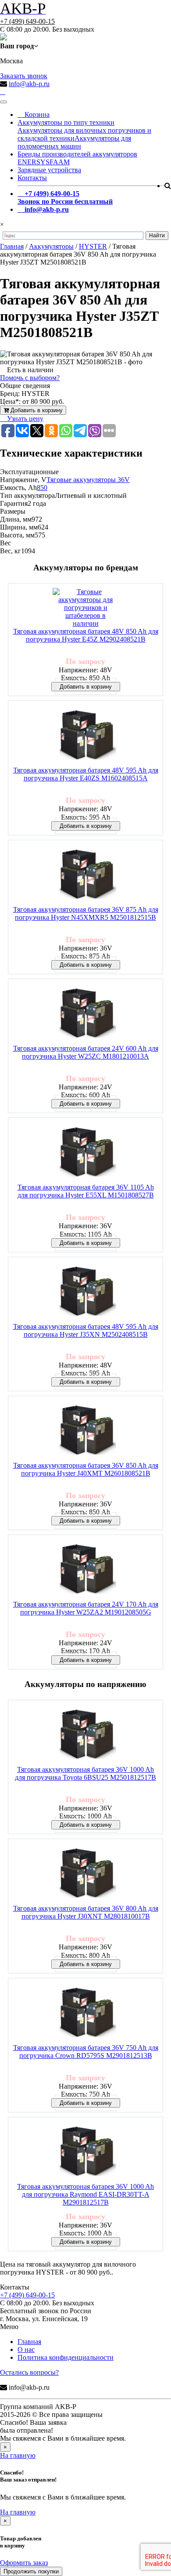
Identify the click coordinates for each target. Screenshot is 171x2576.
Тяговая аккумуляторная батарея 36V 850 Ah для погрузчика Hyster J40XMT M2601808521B (86, 1469)
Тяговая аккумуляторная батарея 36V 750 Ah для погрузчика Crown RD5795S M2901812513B (86, 2052)
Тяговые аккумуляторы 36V (88, 480)
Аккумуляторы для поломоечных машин (74, 142)
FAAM (60, 162)
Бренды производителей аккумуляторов (77, 154)
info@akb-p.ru (29, 84)
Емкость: (75, 678)
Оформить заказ (24, 2563)
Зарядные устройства (49, 170)
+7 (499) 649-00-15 (27, 21)
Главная (29, 2342)
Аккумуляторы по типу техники (66, 122)
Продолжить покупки (31, 2571)
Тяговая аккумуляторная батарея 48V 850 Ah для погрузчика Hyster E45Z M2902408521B (86, 635)
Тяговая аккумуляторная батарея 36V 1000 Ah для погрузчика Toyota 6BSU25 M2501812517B (85, 1773)
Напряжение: (79, 670)
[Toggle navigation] (4, 102)
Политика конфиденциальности (66, 2357)
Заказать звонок (24, 76)
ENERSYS (34, 162)
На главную (18, 2455)
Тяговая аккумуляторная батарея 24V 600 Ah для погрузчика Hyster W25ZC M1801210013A (86, 1052)
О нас (26, 2349)
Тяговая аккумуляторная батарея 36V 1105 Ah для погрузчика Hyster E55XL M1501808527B (86, 1191)
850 (42, 488)
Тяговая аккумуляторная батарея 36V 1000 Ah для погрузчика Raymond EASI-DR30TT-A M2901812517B (85, 2194)
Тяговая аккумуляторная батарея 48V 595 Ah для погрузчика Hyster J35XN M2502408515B (86, 1330)
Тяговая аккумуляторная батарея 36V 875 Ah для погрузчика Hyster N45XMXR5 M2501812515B (86, 913)
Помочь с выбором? (30, 378)
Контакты (32, 178)
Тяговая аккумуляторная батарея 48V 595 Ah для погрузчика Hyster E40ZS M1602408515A (86, 774)
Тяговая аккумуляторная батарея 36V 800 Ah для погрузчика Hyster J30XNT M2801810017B (86, 1912)
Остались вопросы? (29, 2372)
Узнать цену (24, 419)
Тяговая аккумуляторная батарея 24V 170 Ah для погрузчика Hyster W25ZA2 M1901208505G (86, 1608)
